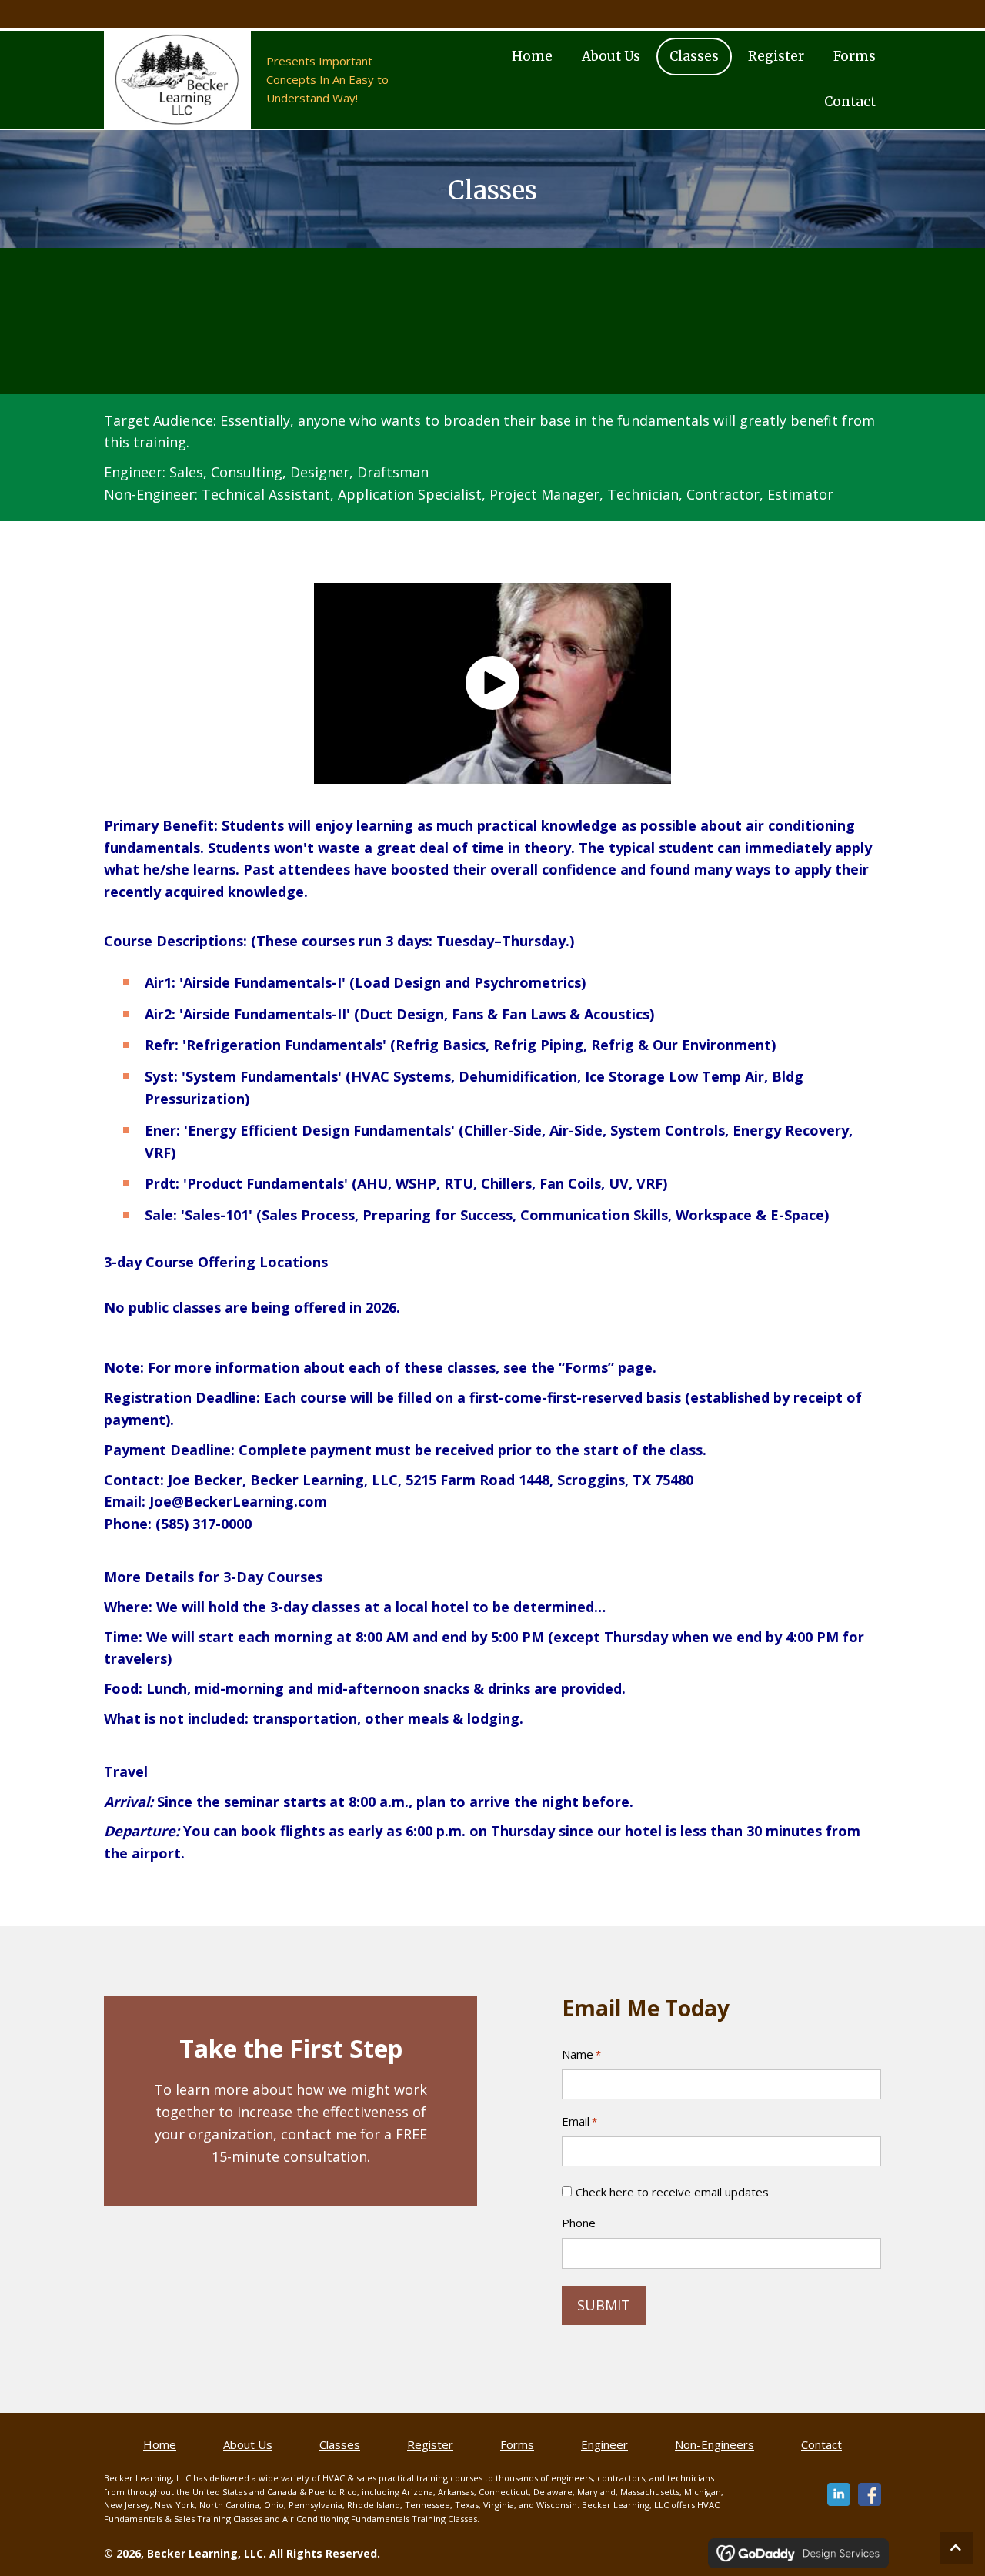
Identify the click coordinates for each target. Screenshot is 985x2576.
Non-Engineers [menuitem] (715, 2444)
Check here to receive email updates (672, 2192)
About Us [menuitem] (248, 2444)
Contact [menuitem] (821, 2444)
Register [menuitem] (430, 2444)
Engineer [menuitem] (604, 2444)
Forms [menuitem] (517, 2444)
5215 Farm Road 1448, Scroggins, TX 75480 (549, 1480)
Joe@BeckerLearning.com (238, 1501)
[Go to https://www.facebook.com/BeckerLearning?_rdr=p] (870, 2494)
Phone (579, 2223)
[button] (492, 683)
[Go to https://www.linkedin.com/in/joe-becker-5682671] (839, 2494)
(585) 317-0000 (204, 1524)
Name (581, 2054)
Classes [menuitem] (340, 2444)
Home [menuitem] (160, 2444)
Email (579, 2121)
